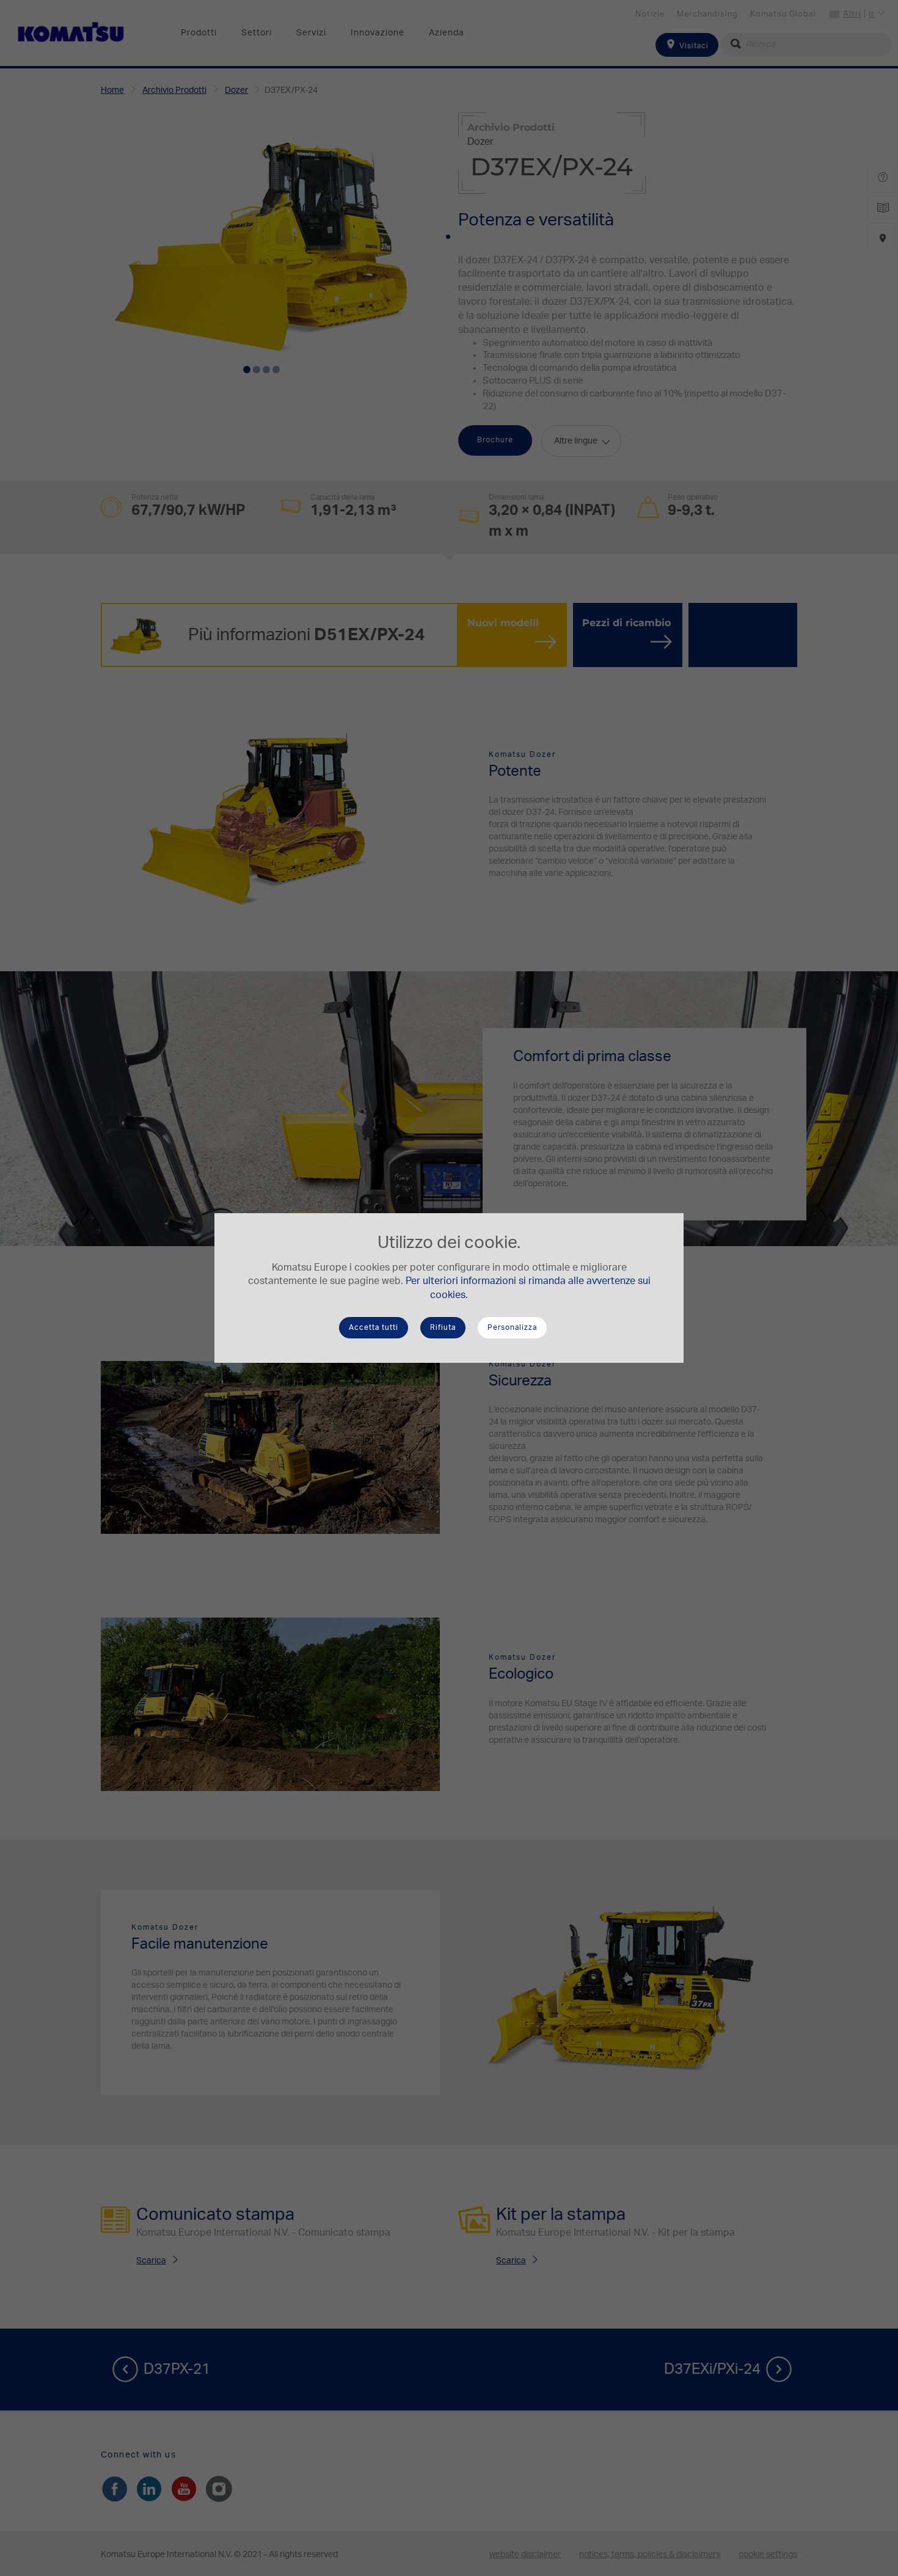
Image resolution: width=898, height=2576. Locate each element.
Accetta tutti (374, 1327)
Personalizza (512, 1327)
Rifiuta (443, 1327)
